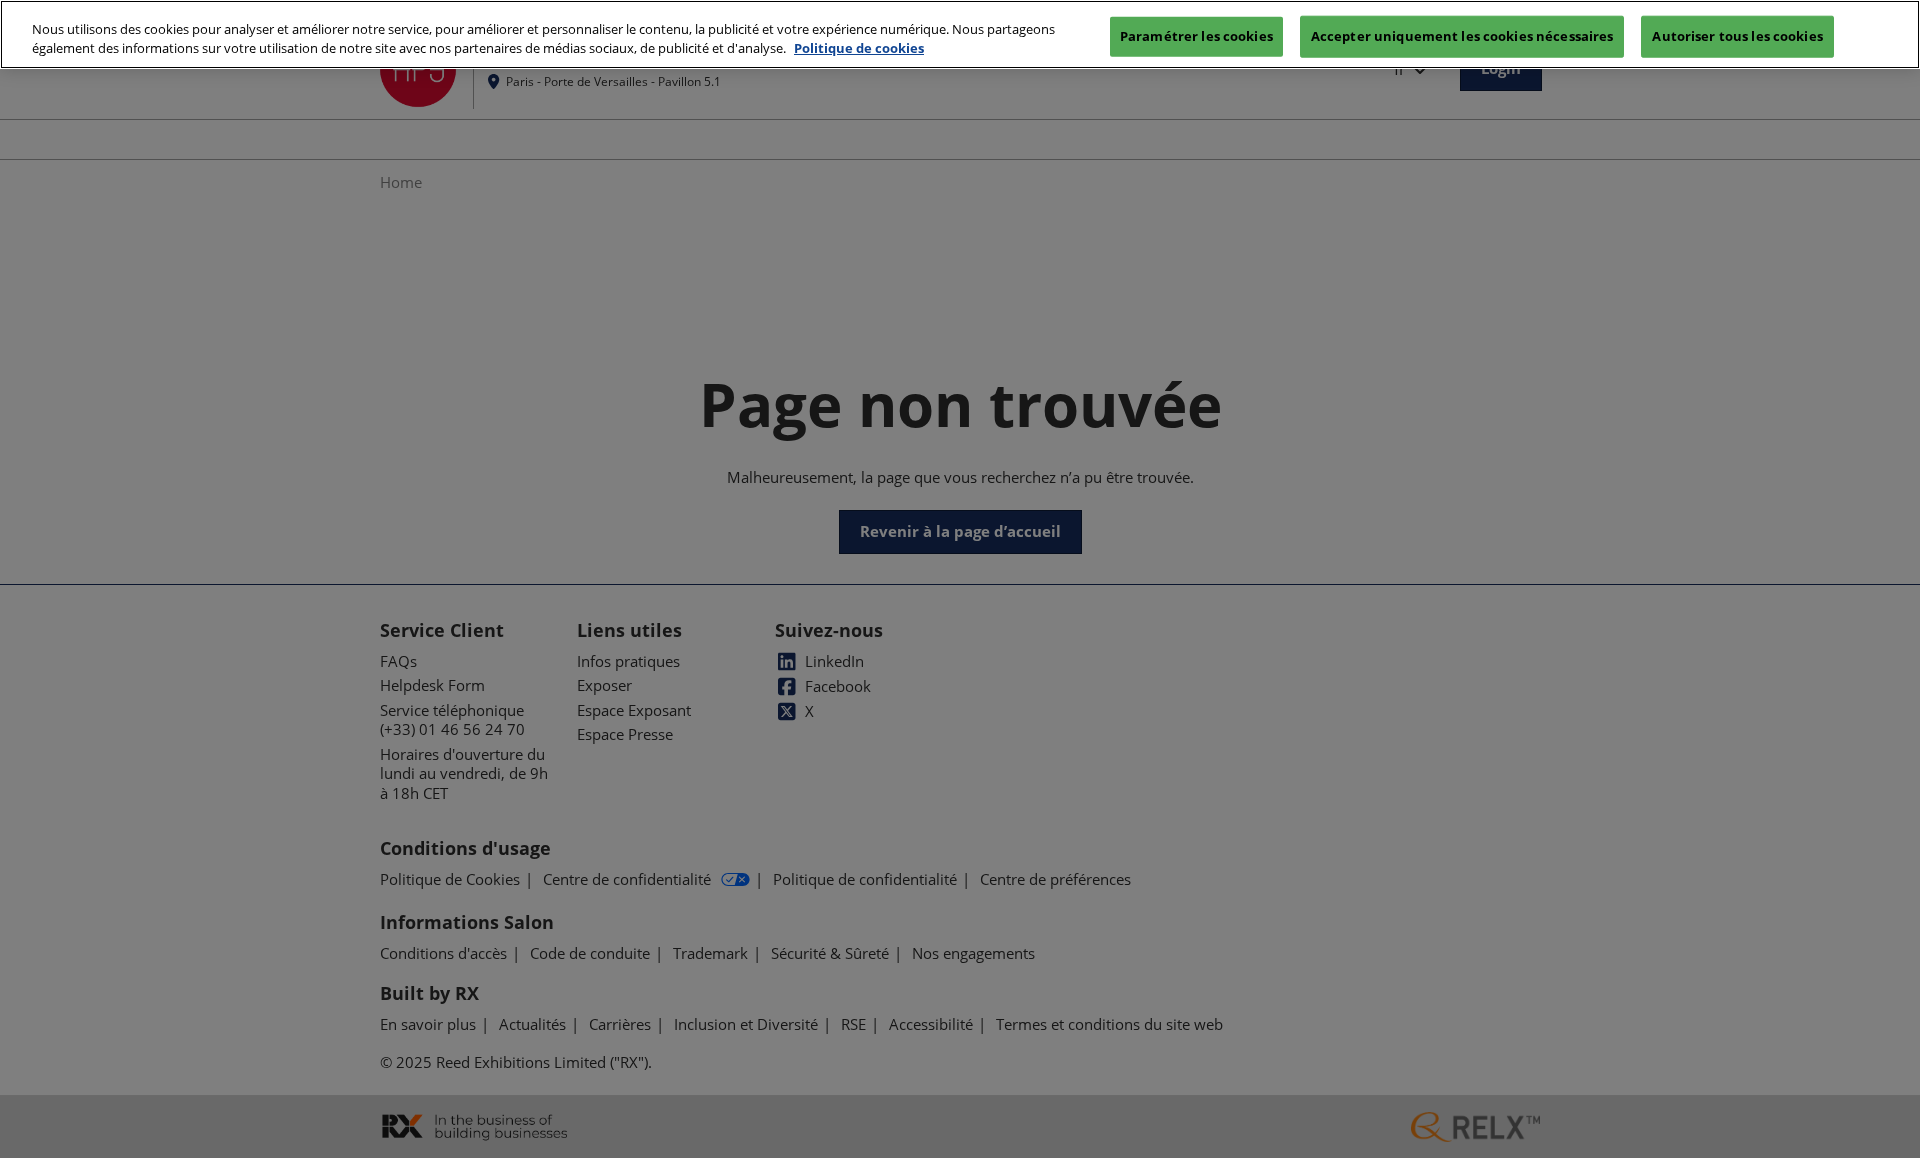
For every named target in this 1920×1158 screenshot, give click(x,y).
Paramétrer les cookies (1196, 35)
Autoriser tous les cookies (1737, 35)
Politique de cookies (859, 49)
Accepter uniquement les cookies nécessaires (1462, 35)
